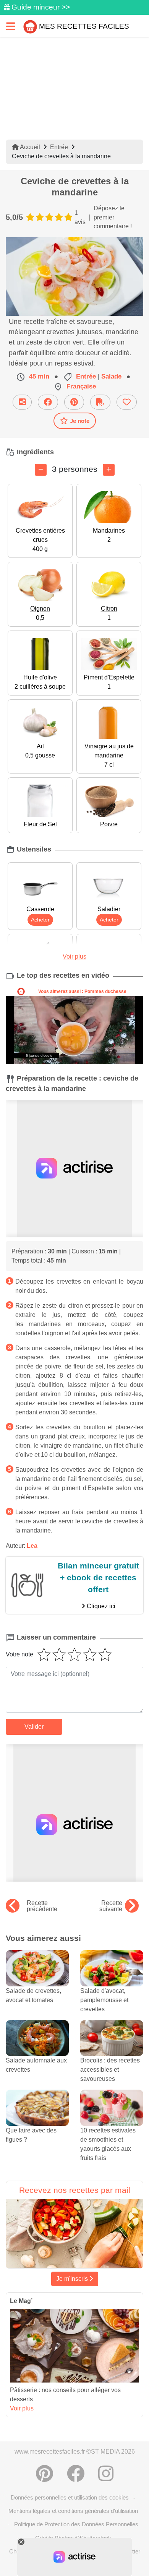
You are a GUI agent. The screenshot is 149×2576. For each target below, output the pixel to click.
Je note (80, 421)
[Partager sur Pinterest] (74, 402)
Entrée (59, 147)
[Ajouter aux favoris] (127, 402)
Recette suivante (111, 1906)
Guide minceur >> (41, 7)
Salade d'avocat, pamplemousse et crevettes (104, 2000)
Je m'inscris (73, 2279)
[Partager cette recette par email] (22, 402)
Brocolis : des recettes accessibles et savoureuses (110, 2070)
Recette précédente (42, 1906)
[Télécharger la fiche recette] (100, 402)
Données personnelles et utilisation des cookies (70, 2497)
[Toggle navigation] (11, 26)
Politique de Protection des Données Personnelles (76, 2524)
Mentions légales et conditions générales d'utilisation (73, 2511)
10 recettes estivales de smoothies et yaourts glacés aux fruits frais (108, 2144)
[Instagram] (106, 2474)
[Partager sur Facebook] (48, 402)
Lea (32, 1546)
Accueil (29, 147)
